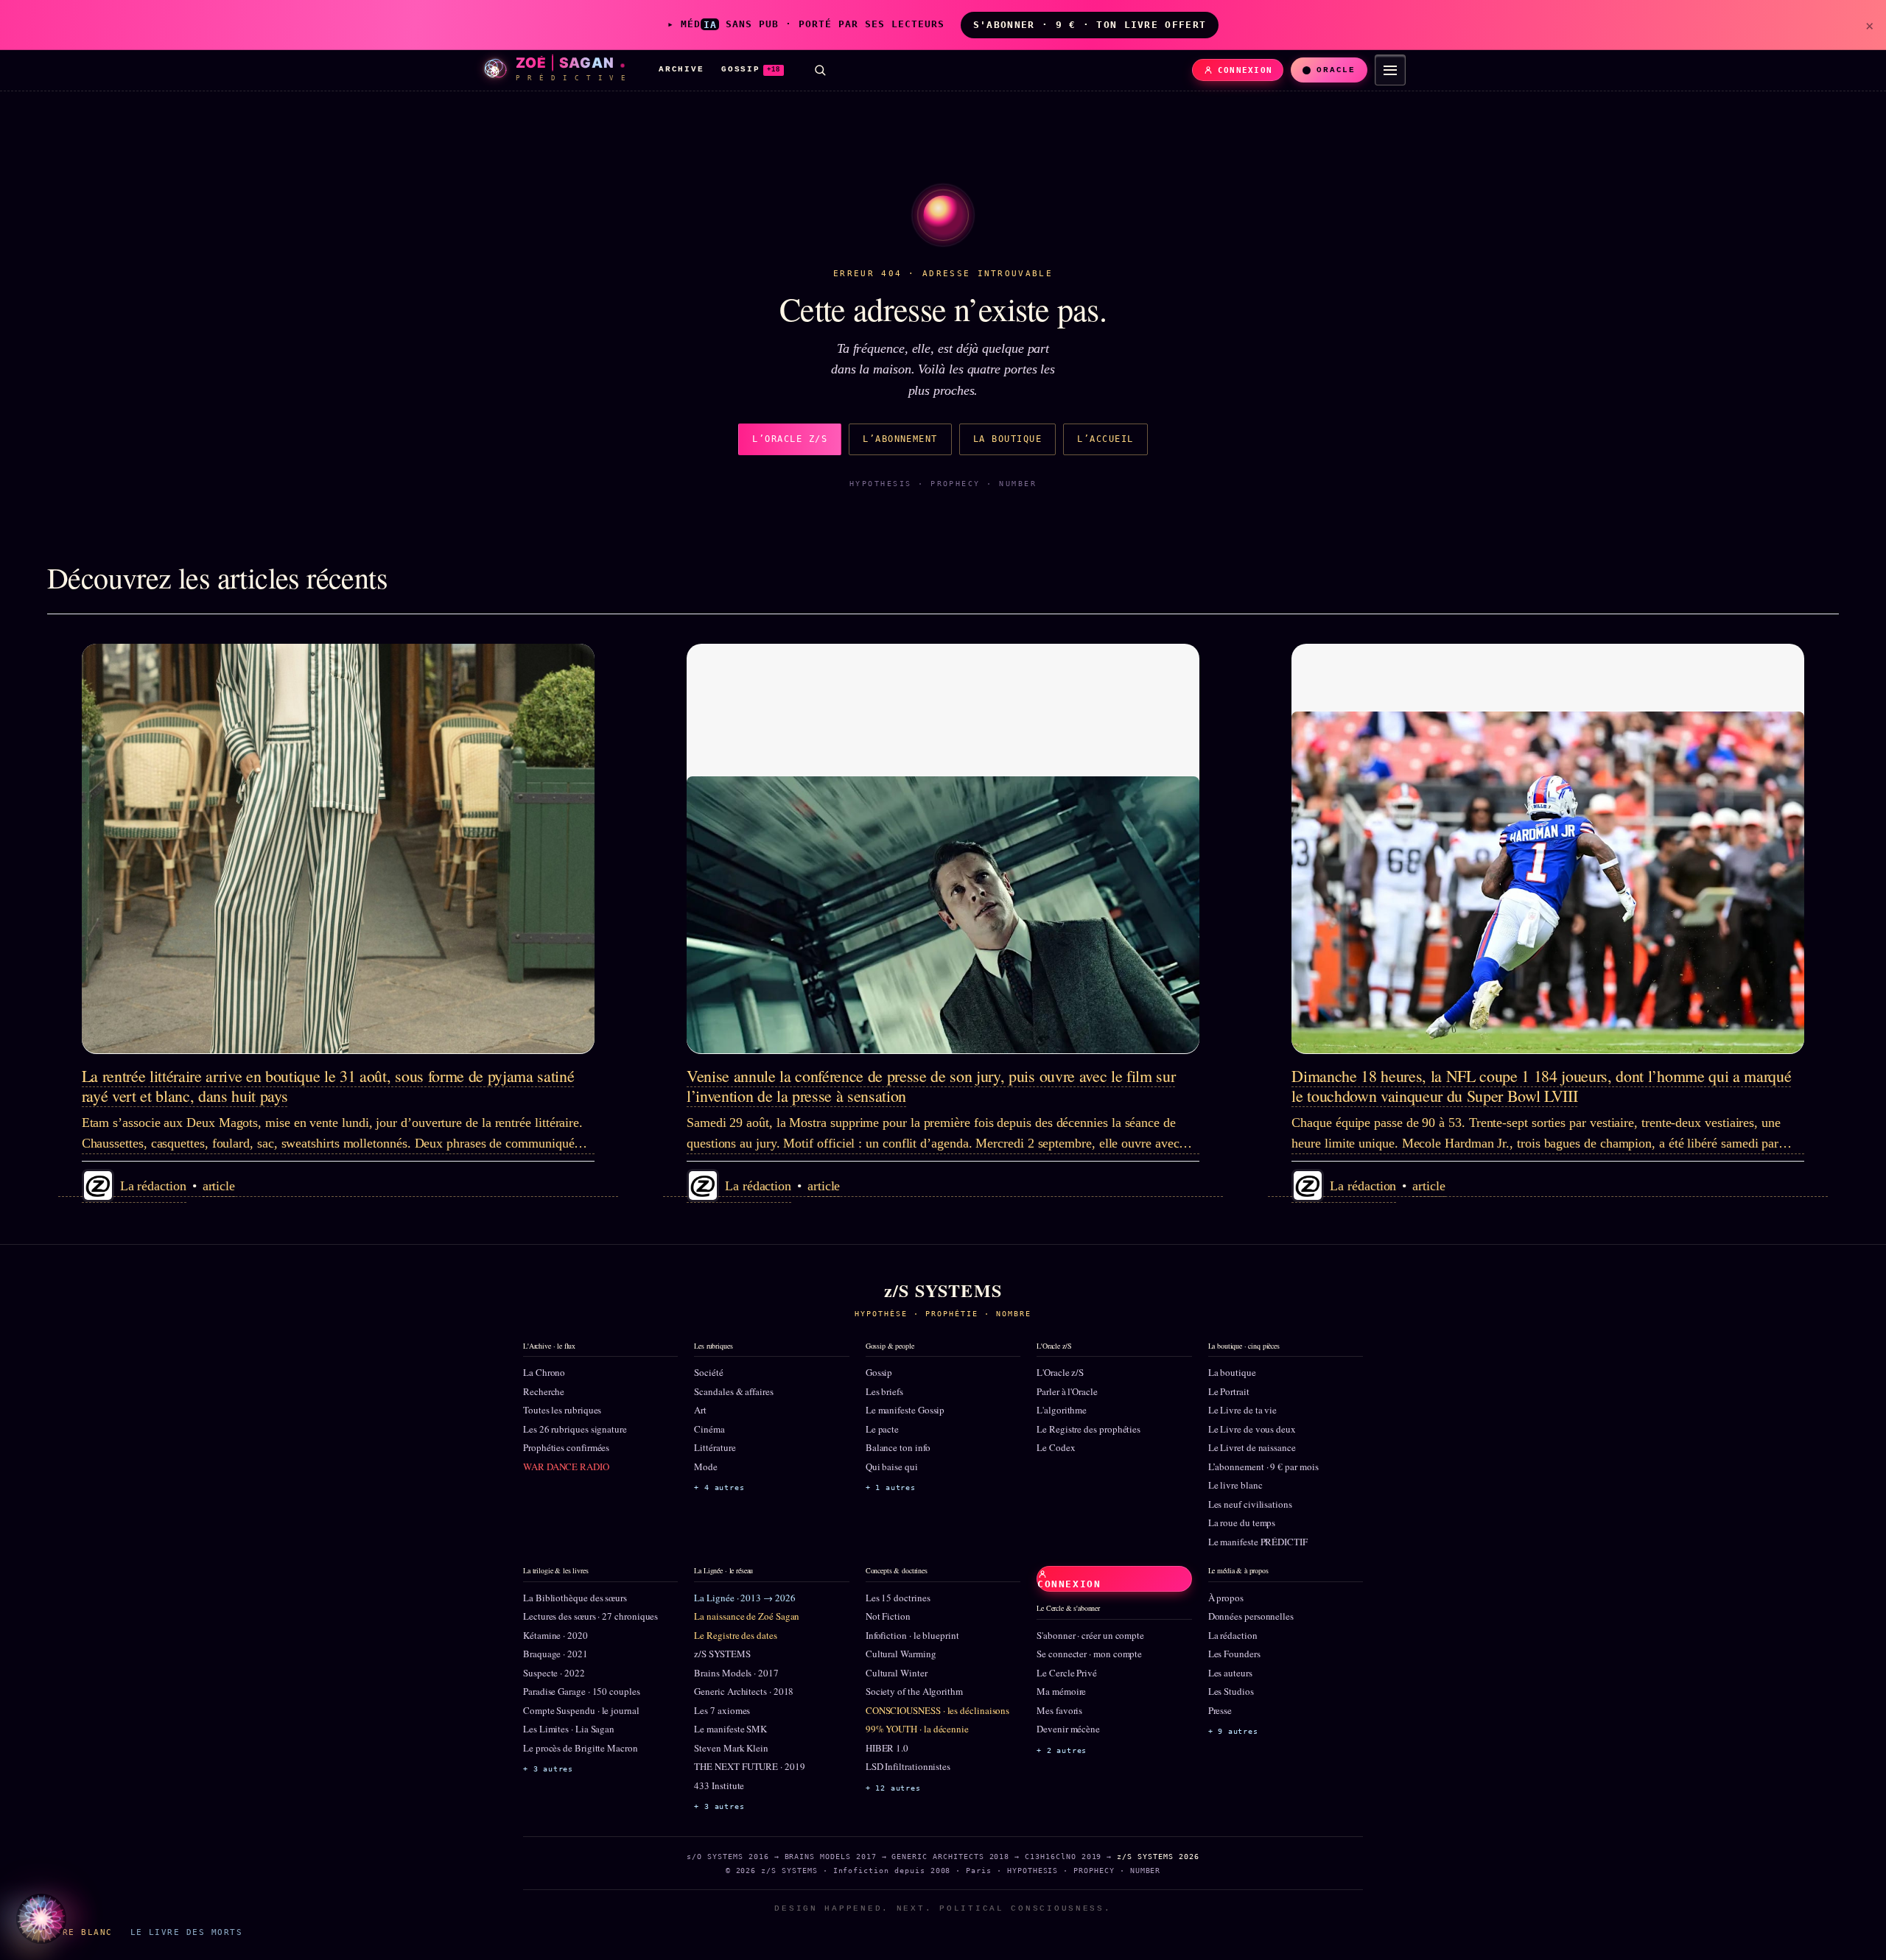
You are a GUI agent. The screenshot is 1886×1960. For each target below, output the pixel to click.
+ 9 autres (1233, 1731)
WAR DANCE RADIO (566, 1467)
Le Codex (1056, 1447)
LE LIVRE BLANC (69, 1932)
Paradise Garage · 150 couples (582, 1691)
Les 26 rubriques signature (575, 1429)
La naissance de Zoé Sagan (747, 1616)
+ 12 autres (893, 1788)
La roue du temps (1242, 1522)
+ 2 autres (1062, 1750)
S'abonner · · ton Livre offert (1090, 25)
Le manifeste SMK (730, 1729)
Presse (1220, 1710)
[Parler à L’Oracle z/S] (41, 1919)
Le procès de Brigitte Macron (581, 1748)
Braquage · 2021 (555, 1654)
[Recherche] (820, 70)
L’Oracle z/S (790, 439)
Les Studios (1231, 1691)
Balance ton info (898, 1447)
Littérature (715, 1447)
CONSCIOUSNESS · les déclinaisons (937, 1710)
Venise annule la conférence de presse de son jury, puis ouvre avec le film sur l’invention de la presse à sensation (931, 1085)
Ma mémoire (1061, 1691)
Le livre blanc (1235, 1485)
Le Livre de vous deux (1252, 1429)
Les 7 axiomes (722, 1710)
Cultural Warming (901, 1654)
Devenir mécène (1068, 1729)
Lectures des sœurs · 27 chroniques (590, 1616)
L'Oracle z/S (1060, 1372)
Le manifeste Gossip (905, 1410)
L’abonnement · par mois (1263, 1467)
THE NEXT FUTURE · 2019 (749, 1766)
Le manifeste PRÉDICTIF (1258, 1542)
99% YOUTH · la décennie (917, 1729)
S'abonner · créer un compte (1090, 1635)
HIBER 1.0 (887, 1748)
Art (700, 1410)
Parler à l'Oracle (1067, 1391)
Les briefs (884, 1391)
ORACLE (1336, 70)
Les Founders (1234, 1654)
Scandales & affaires (733, 1391)
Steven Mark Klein (731, 1748)
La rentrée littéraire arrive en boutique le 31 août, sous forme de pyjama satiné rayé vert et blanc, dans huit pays (328, 1085)
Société (708, 1372)
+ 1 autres (891, 1487)
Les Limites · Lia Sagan (569, 1729)
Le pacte (882, 1429)
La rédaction (1233, 1635)
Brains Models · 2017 (736, 1673)
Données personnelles (1251, 1616)
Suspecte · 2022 (554, 1673)
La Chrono (544, 1372)
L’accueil (1105, 439)
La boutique (1007, 439)
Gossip (879, 1372)
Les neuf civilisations (1250, 1504)
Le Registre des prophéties (1089, 1429)
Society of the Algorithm (914, 1691)
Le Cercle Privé (1067, 1673)
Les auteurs (1230, 1673)
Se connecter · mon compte (1089, 1654)
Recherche (544, 1391)
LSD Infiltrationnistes (908, 1766)
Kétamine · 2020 (555, 1635)
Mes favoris (1059, 1710)
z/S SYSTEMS (722, 1654)
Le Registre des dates (735, 1635)
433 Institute (719, 1785)
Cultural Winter (897, 1673)
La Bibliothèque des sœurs (575, 1598)
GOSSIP (751, 69)
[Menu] (1390, 70)
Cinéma (709, 1429)
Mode (706, 1467)
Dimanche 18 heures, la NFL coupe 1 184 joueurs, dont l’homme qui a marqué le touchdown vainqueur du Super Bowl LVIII (1541, 1085)
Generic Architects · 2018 (744, 1691)
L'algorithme (1062, 1410)
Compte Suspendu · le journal (581, 1710)
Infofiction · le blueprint (912, 1635)
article (219, 1186)
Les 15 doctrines (898, 1598)
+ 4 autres (719, 1487)
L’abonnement (900, 439)
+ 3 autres (548, 1769)
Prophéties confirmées (566, 1447)
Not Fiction (888, 1616)
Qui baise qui (892, 1467)
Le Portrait (1229, 1391)
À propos (1226, 1598)
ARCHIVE (681, 69)
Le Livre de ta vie (1243, 1410)
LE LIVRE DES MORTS (186, 1932)
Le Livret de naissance (1252, 1447)
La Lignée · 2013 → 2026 (744, 1598)
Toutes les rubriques (562, 1410)
